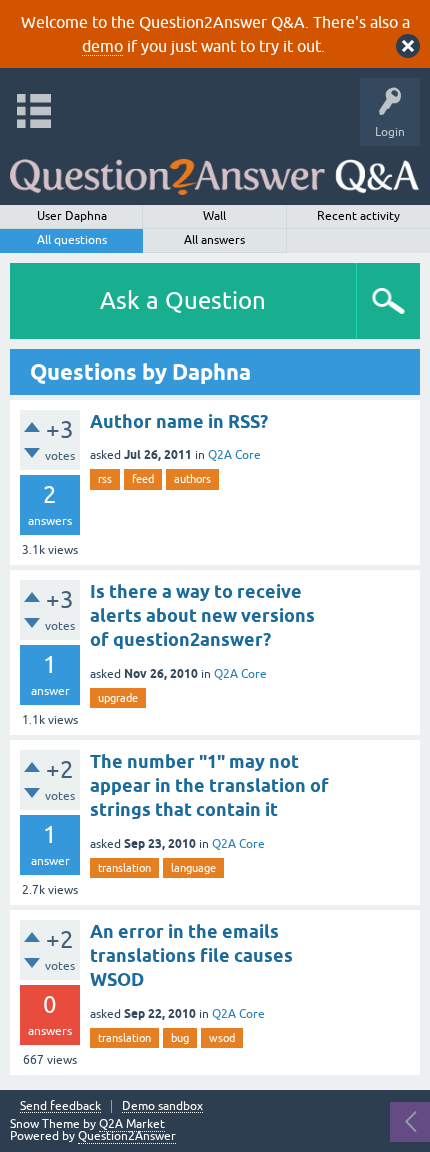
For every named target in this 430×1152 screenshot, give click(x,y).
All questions (72, 240)
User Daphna (72, 216)
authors (192, 479)
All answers (214, 240)
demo (102, 46)
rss (105, 479)
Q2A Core (234, 455)
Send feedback (60, 1106)
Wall (214, 216)
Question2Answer (127, 1136)
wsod (222, 1038)
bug (180, 1038)
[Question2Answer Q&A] (214, 170)
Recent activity (358, 216)
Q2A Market (132, 1124)
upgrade (118, 698)
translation (124, 868)
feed (143, 479)
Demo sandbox (162, 1106)
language (193, 868)
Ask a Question (183, 300)
